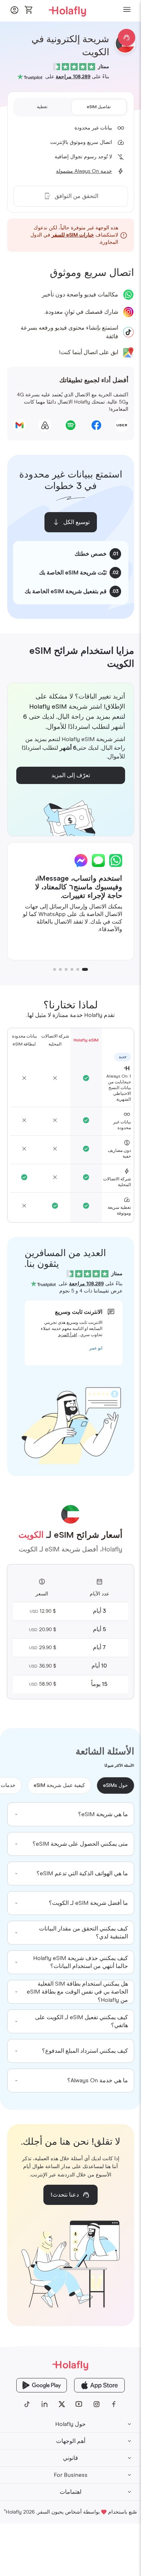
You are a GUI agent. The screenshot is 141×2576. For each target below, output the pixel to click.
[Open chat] (127, 38)
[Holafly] (70, 2365)
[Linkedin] (44, 2404)
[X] (62, 2404)
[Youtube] (79, 2404)
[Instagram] (97, 2404)
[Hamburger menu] (127, 11)
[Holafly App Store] (99, 2385)
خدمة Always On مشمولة (84, 171)
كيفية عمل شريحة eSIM (59, 1785)
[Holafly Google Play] (42, 2385)
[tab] (99, 107)
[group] (71, 1814)
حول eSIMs (116, 1785)
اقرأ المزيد (68, 1335)
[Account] (14, 12)
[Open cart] (29, 10)
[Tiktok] (27, 2404)
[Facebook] (114, 2404)
